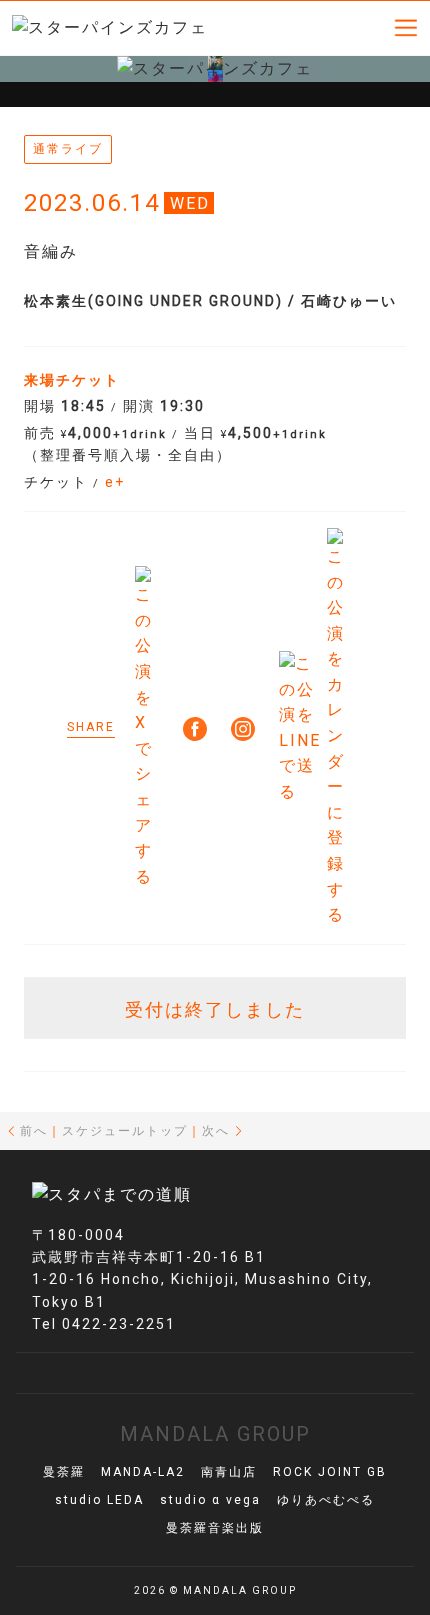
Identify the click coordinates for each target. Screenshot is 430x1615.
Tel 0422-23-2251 (104, 1324)
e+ (115, 482)
